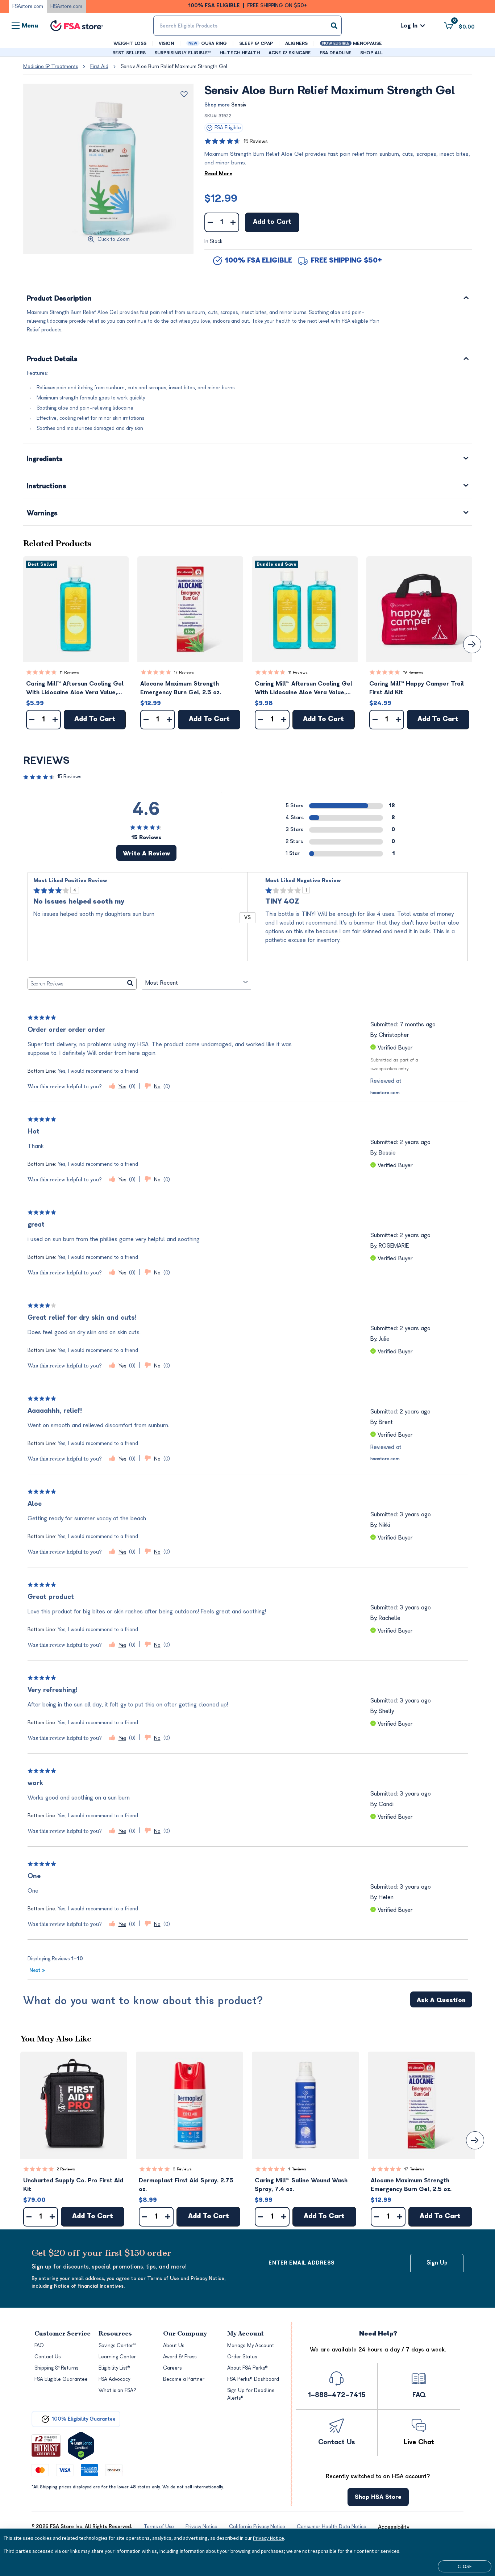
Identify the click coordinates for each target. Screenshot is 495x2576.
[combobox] (248, 26)
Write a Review (146, 854)
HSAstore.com (66, 6)
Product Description (59, 299)
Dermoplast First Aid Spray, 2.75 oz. (186, 2185)
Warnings (42, 514)
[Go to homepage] (77, 26)
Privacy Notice (269, 2538)
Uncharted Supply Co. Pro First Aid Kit (73, 2185)
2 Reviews (66, 2169)
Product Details (52, 359)
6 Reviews (182, 2169)
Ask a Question (441, 2000)
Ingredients (45, 459)
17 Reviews (184, 672)
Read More (218, 174)
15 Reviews (255, 141)
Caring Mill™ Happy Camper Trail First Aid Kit (417, 688)
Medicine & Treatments (51, 66)
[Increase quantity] (233, 222)
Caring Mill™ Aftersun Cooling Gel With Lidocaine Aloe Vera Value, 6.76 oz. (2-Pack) (303, 689)
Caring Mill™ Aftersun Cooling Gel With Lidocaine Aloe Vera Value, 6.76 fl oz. (75, 689)
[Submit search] (334, 26)
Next (37, 1970)
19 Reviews (413, 672)
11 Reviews (69, 672)
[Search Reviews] (130, 984)
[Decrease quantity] (210, 222)
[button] (76, 609)
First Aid (99, 66)
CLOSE (465, 2566)
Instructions (47, 487)
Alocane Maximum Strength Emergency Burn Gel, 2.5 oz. (181, 688)
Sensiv (239, 105)
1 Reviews (297, 2169)
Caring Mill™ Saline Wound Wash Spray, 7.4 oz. (301, 2185)
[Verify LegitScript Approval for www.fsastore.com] (81, 2446)
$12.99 (221, 198)
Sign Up (437, 2263)
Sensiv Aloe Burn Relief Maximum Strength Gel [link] (174, 66)
